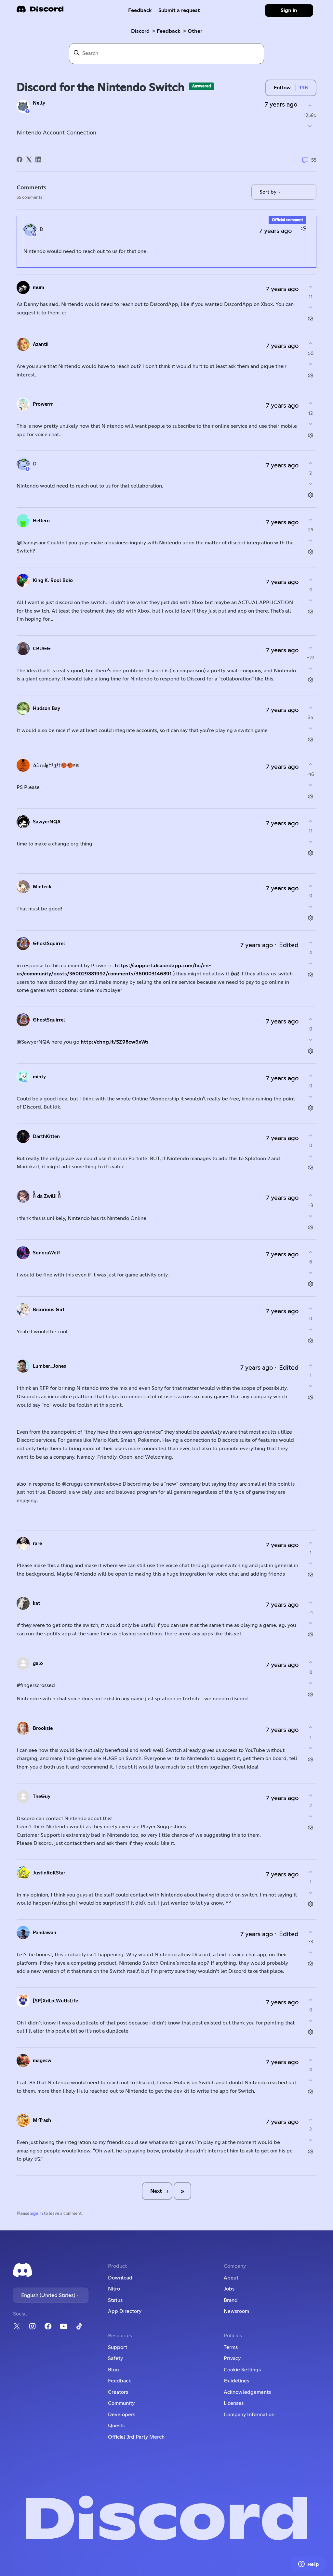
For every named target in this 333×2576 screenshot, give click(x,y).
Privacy (232, 2358)
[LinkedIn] (38, 159)
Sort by (269, 192)
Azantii (41, 344)
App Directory (125, 2311)
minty (39, 1077)
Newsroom (236, 2311)
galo (38, 1663)
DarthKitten (46, 1137)
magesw (42, 2061)
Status (115, 2300)
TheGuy (42, 1797)
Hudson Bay (47, 709)
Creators (118, 2392)
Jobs (229, 2289)
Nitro (114, 2289)
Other (195, 31)
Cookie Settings (242, 2370)
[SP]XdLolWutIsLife (55, 2001)
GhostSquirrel (49, 944)
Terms (231, 2347)
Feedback (140, 10)
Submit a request (179, 10)
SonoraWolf (47, 1253)
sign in (37, 2214)
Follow (282, 88)
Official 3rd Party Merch (136, 2437)
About (231, 2278)
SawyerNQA (47, 822)
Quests (116, 2426)
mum (39, 288)
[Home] (40, 11)
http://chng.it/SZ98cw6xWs (115, 1042)
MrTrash (42, 2120)
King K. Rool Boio (53, 581)
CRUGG (42, 649)
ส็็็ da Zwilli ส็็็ (47, 1196)
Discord (140, 31)
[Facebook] (20, 159)
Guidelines (236, 2381)
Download (120, 2278)
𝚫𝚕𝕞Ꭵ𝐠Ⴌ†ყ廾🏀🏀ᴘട (56, 765)
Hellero (41, 521)
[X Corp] (29, 159)
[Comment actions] (304, 228)
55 (313, 160)
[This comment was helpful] (311, 287)
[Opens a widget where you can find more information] (309, 2565)
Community (121, 2403)
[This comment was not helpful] (311, 307)
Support (118, 2347)
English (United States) (49, 2295)
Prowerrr (43, 404)
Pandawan (45, 1933)
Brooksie (43, 1728)
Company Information (249, 2415)
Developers (122, 2415)
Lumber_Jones (49, 1366)
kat (36, 1603)
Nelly (39, 103)
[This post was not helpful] (310, 126)
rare (37, 1544)
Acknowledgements (247, 2392)
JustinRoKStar (49, 1873)
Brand (231, 2300)
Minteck (42, 887)
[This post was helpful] (310, 105)
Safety (115, 2358)
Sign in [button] (289, 10)
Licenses (234, 2403)
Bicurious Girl (49, 1310)
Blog (113, 2370)
